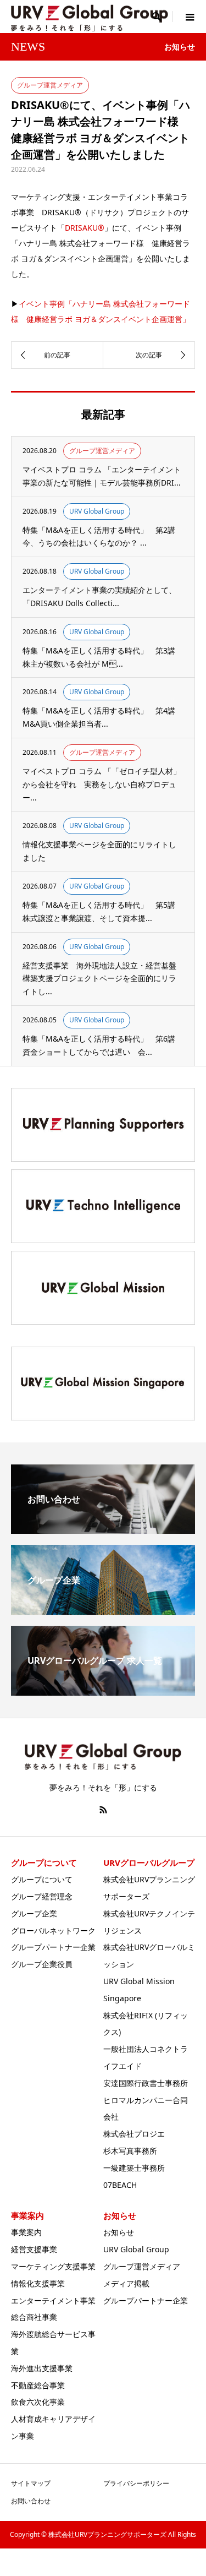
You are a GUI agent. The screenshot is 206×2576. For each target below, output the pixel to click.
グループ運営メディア (142, 2266)
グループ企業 (34, 1913)
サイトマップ (31, 2483)
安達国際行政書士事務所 (146, 2083)
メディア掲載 (126, 2283)
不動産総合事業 (38, 2385)
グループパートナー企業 (53, 1947)
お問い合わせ (31, 2501)
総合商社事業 (34, 2317)
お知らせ (119, 2232)
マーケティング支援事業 (53, 2266)
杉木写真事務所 (130, 2151)
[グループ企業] (103, 1610)
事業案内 (26, 2232)
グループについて (42, 1879)
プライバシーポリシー (136, 2483)
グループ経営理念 (42, 1896)
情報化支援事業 (38, 2283)
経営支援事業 (34, 2249)
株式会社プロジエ (134, 2134)
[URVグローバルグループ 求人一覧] (103, 1691)
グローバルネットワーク (53, 1930)
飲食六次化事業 (38, 2402)
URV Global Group (136, 2249)
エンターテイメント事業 (53, 2300)
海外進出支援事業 (42, 2368)
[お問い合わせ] (103, 1529)
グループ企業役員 (42, 1964)
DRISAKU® (85, 228)
